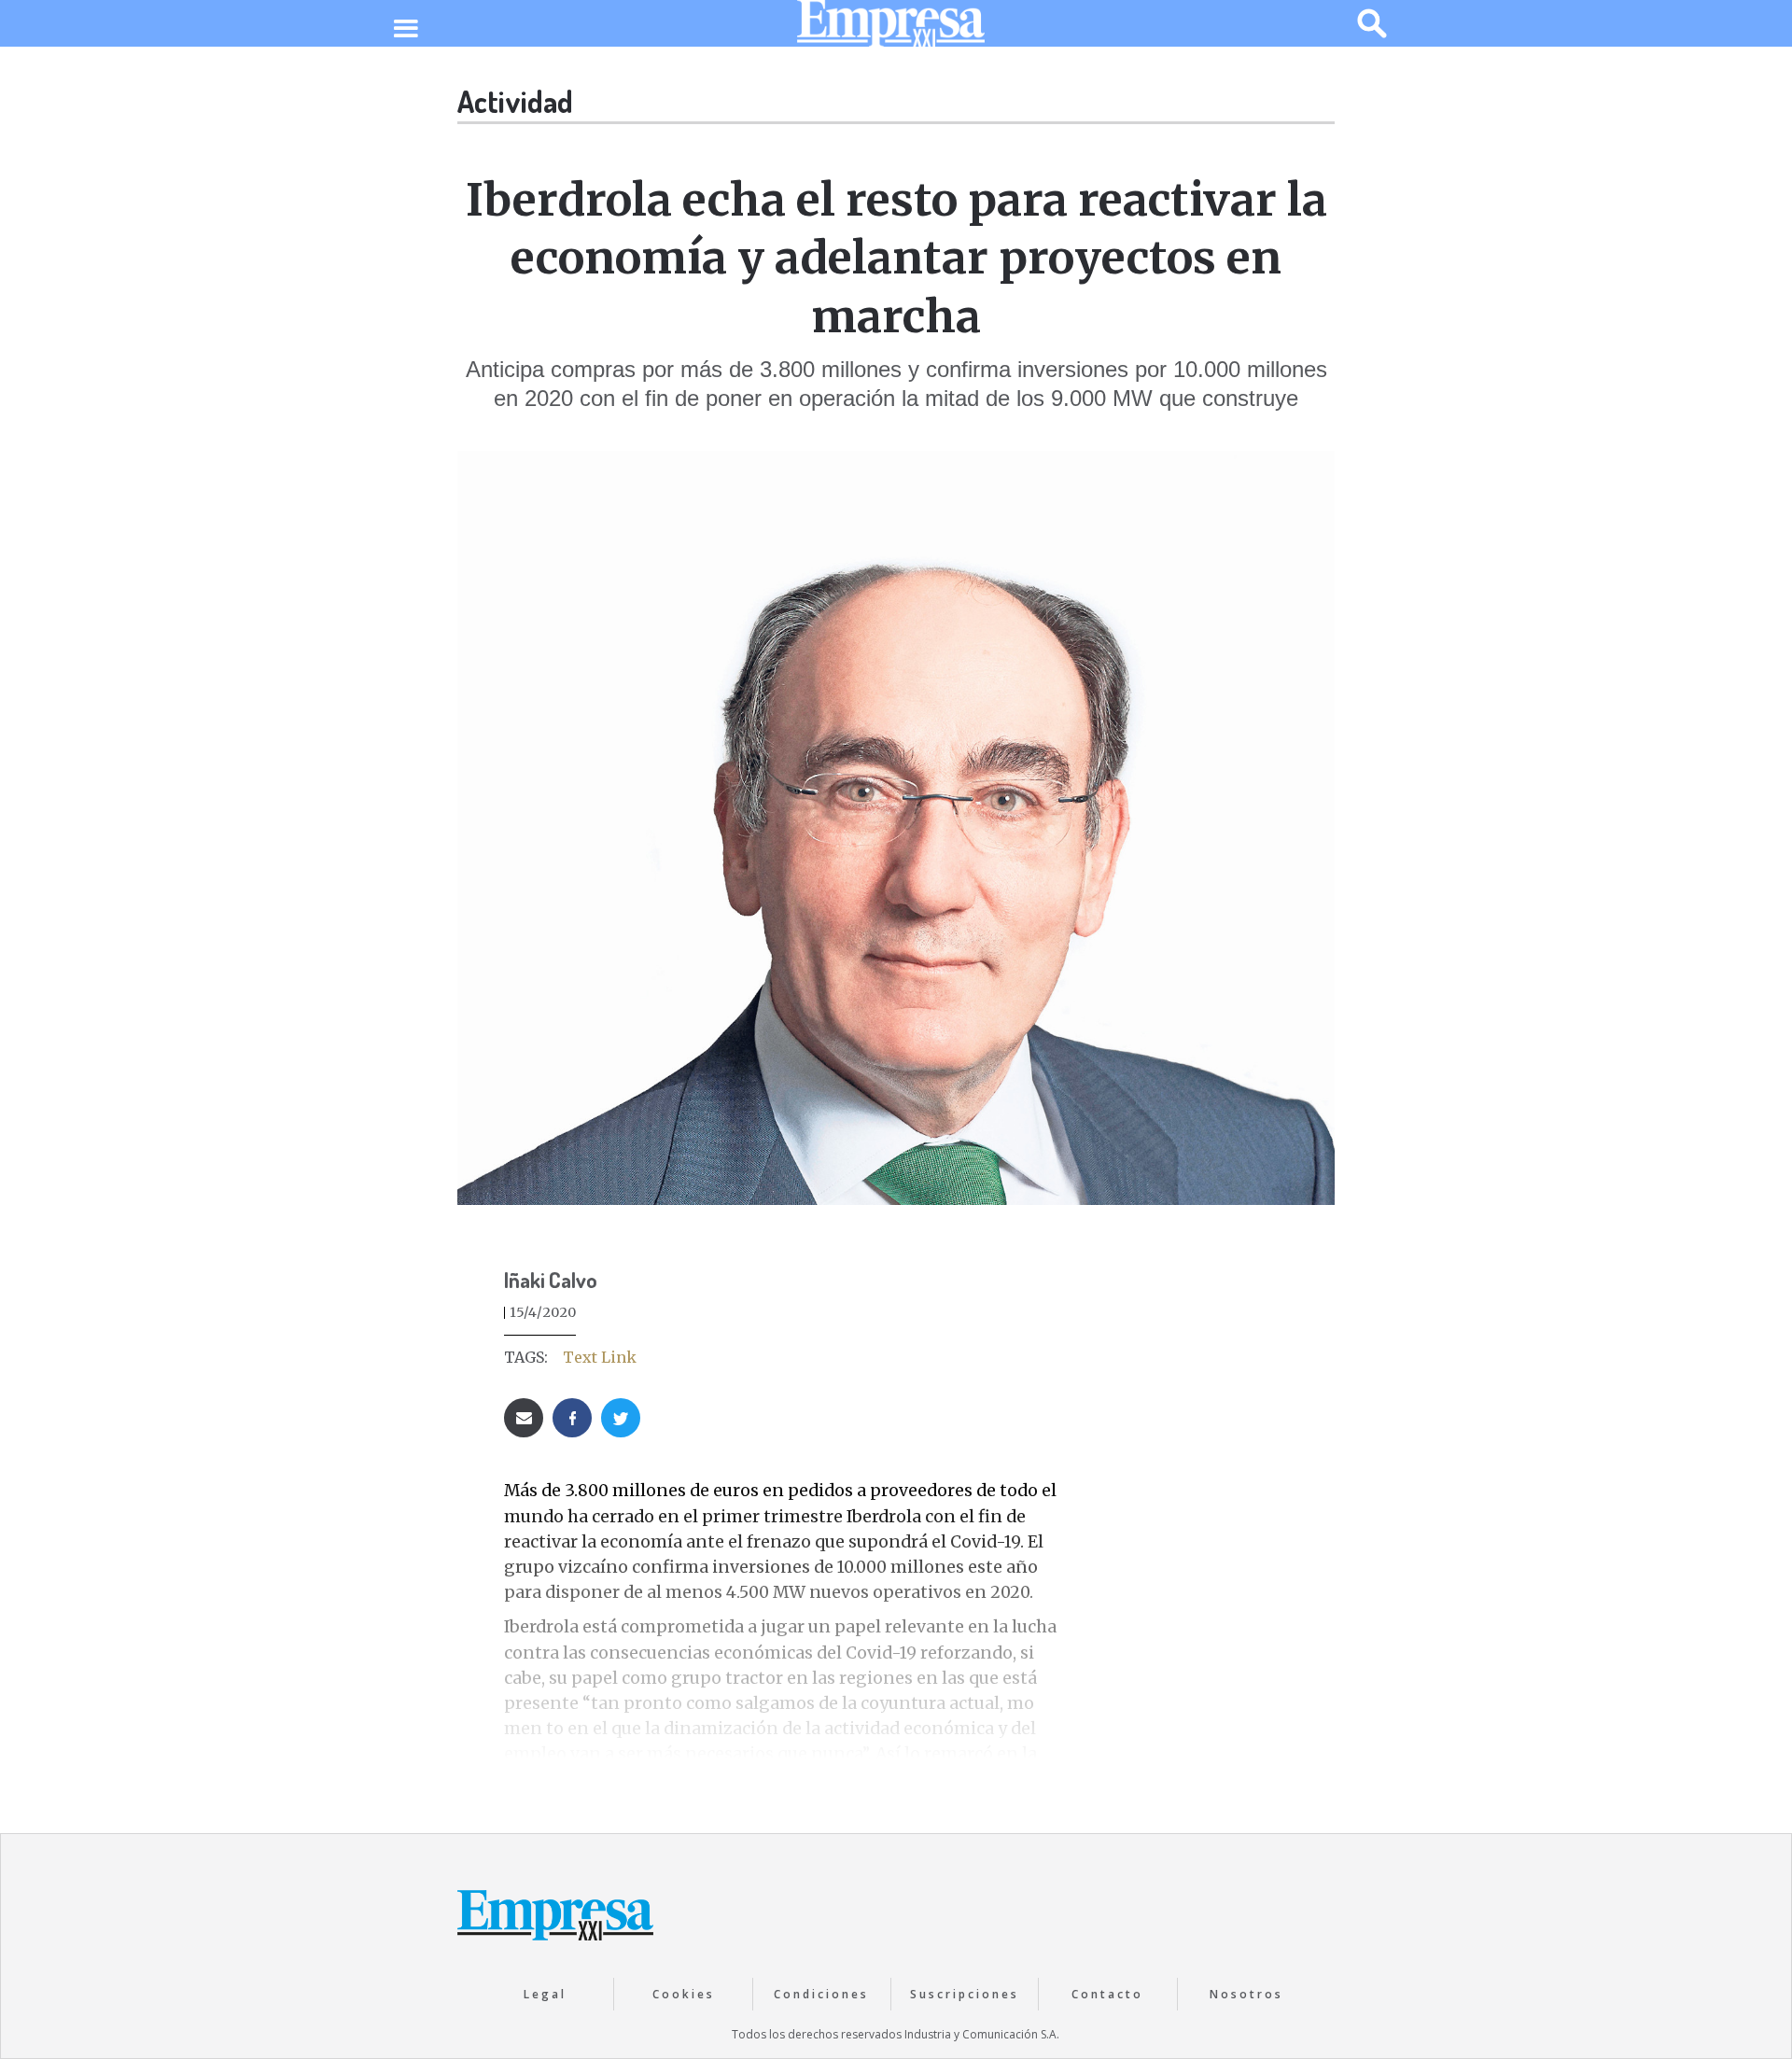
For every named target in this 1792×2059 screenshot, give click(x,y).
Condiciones (821, 1994)
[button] (406, 30)
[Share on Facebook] (572, 1418)
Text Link (600, 1357)
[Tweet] (621, 1418)
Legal (545, 1994)
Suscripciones (965, 1994)
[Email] (524, 1418)
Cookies (684, 1994)
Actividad (515, 101)
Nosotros (1246, 1994)
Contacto (1107, 1994)
